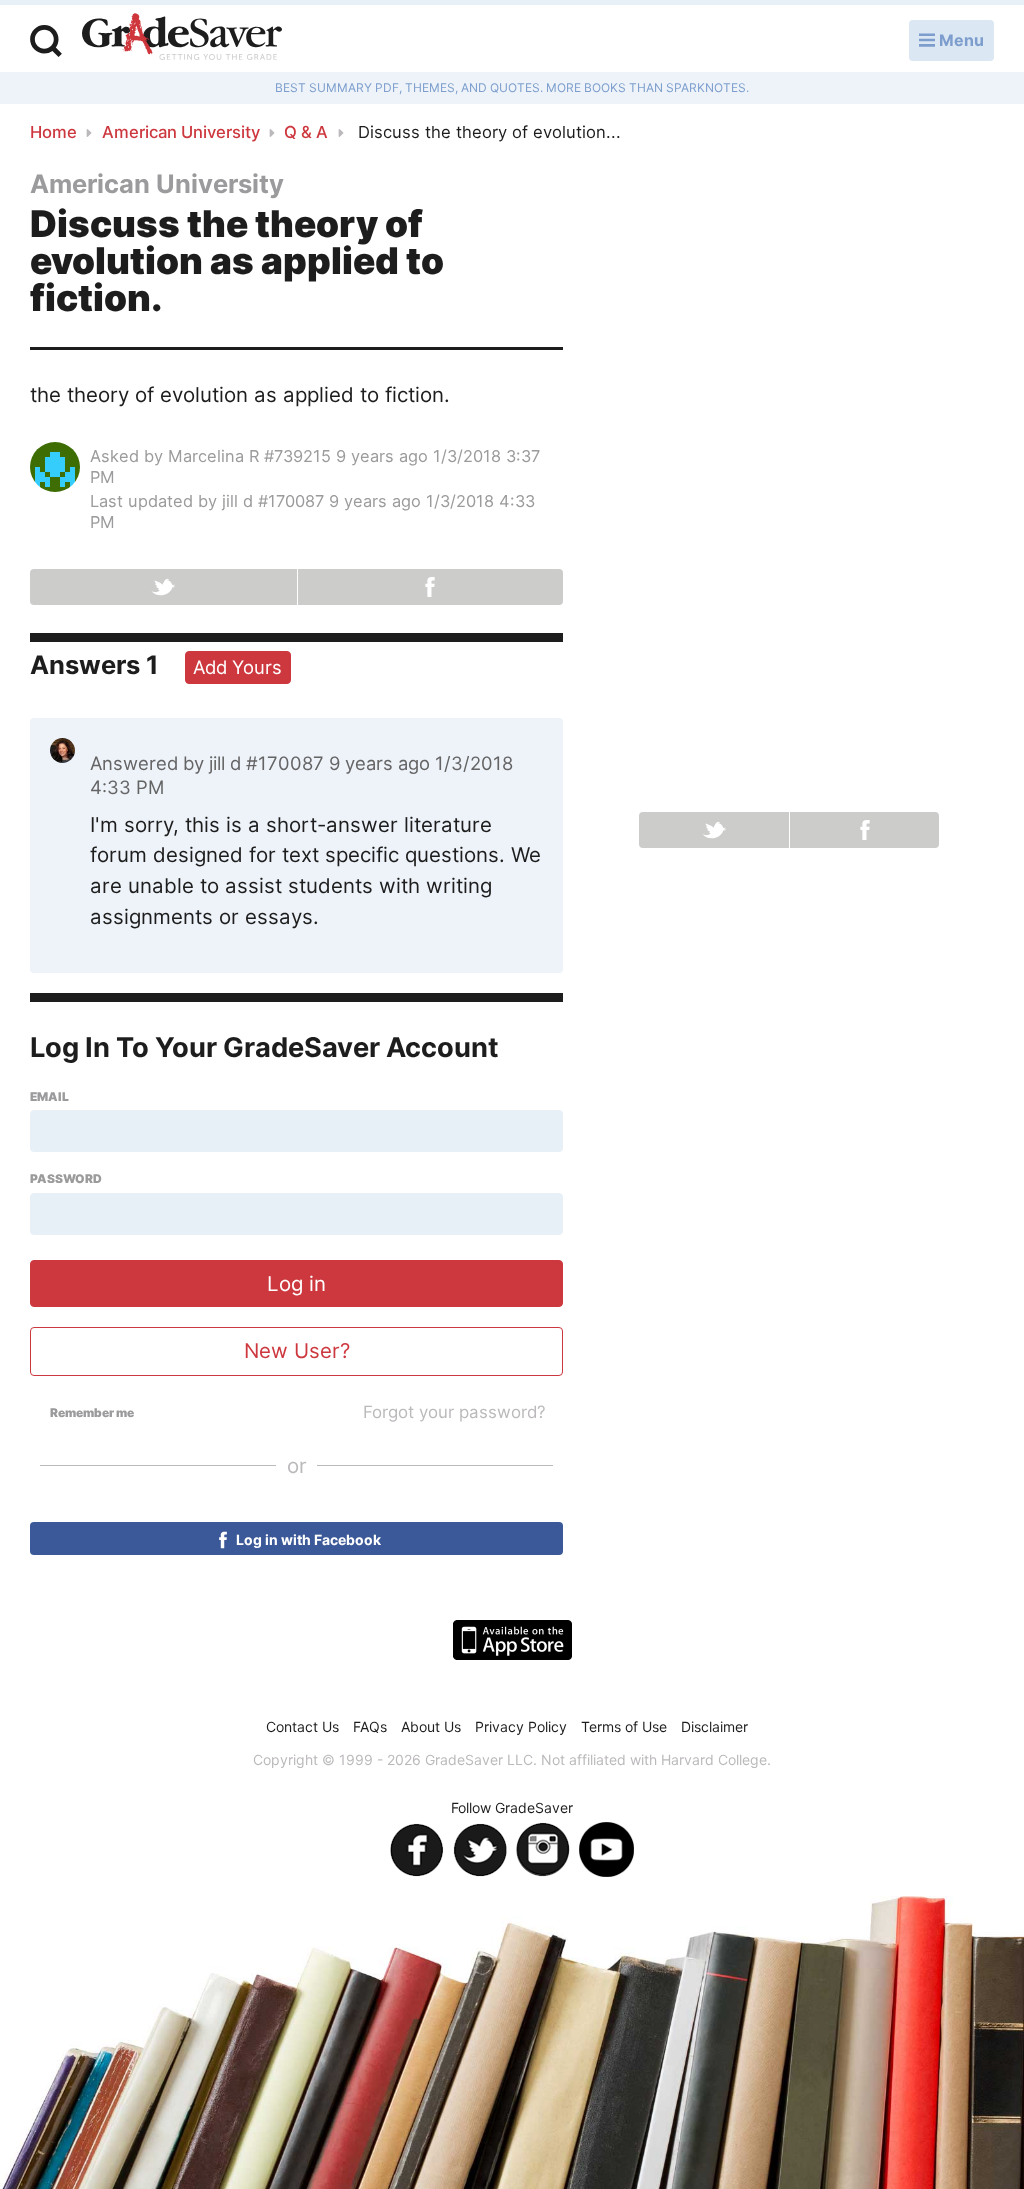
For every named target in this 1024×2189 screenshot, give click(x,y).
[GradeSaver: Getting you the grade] (182, 39)
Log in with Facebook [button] (307, 1539)
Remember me (92, 1413)
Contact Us (302, 1726)
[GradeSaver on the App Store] (512, 1640)
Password (66, 1179)
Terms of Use (624, 1726)
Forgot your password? (454, 1412)
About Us (431, 1726)
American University (181, 132)
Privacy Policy (521, 1726)
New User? (297, 1350)
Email (49, 1097)
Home (53, 132)
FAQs (370, 1726)
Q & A (306, 132)
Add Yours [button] (237, 667)
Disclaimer (714, 1726)
